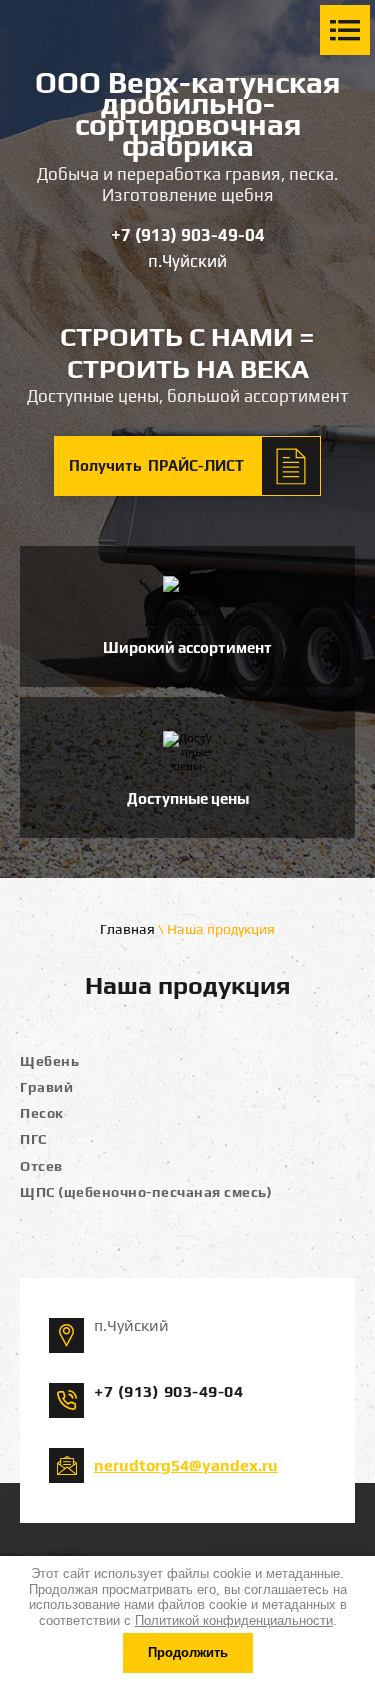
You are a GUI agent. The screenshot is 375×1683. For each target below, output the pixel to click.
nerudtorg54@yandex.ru (186, 1465)
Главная (127, 929)
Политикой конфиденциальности (234, 1620)
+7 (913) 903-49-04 (188, 235)
